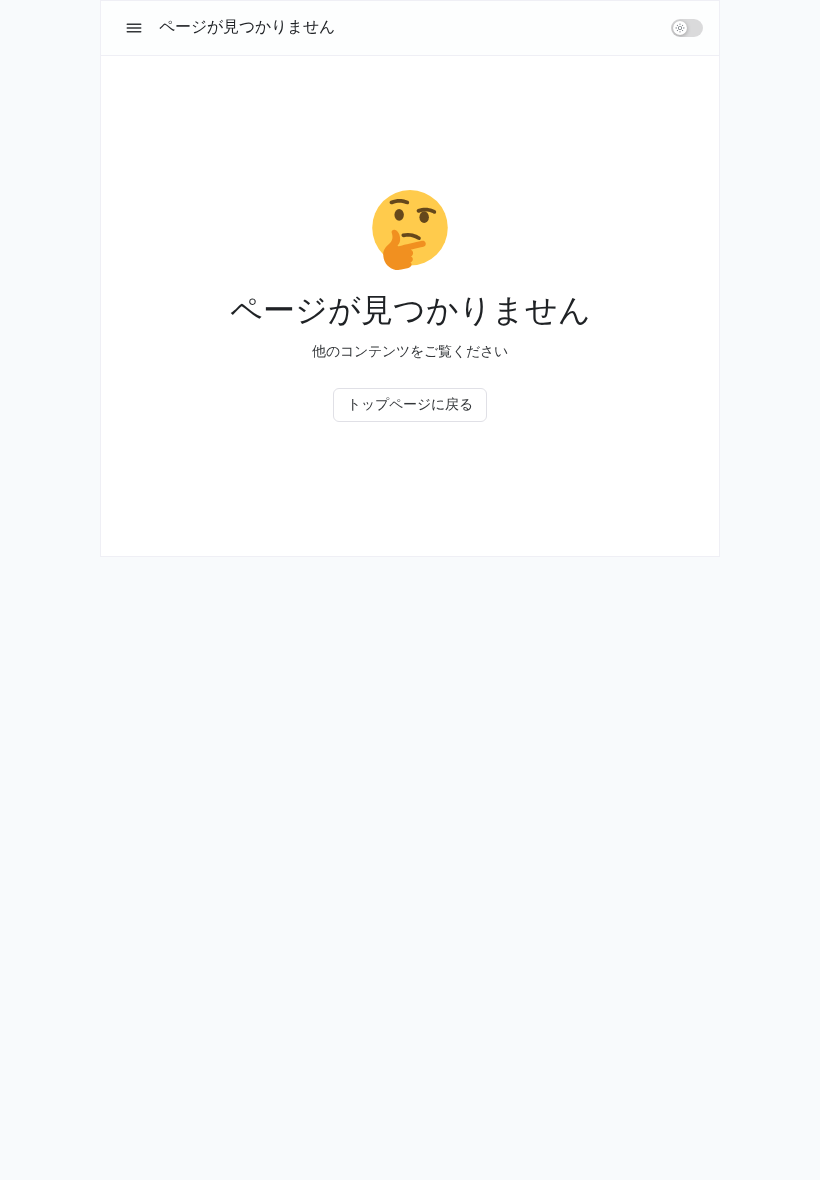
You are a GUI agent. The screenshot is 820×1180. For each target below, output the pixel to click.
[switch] (687, 28)
